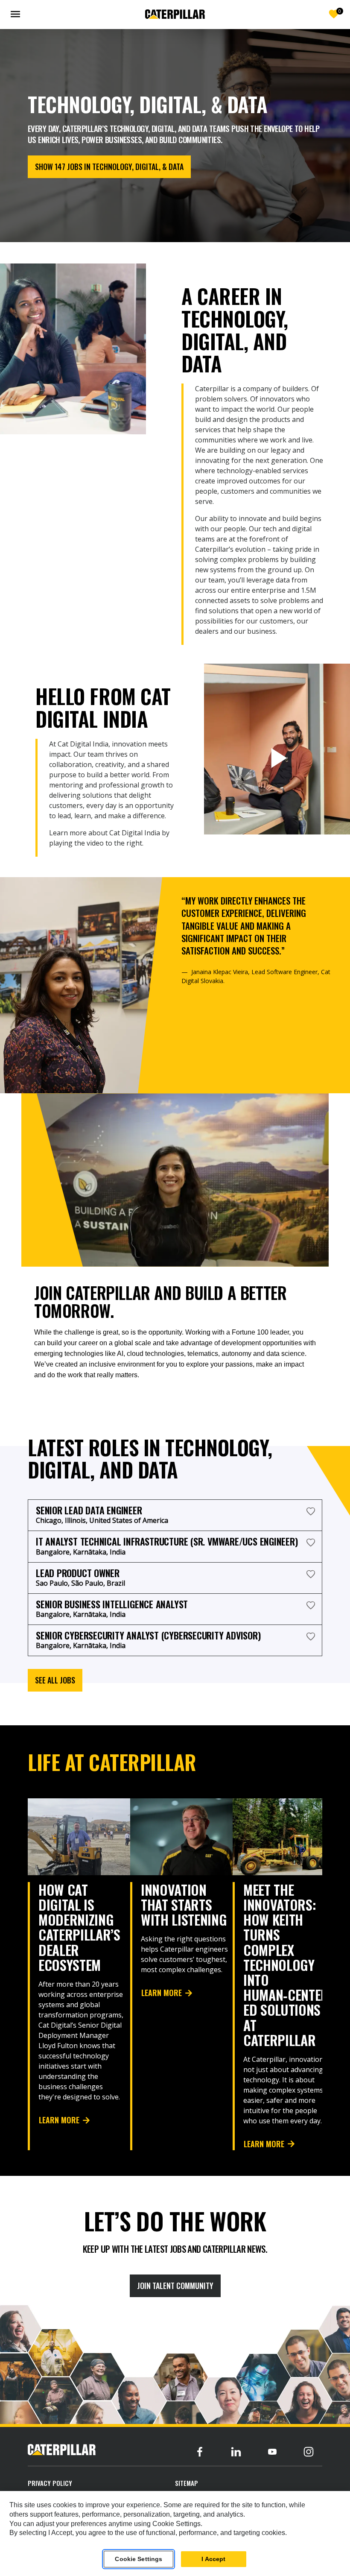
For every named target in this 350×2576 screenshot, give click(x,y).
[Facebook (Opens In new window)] (200, 2452)
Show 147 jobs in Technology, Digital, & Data (109, 167)
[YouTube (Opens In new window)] (272, 2452)
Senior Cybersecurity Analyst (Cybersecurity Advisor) (148, 1635)
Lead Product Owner (78, 1573)
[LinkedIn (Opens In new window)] (236, 2452)
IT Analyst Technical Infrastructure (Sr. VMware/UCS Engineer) (167, 1541)
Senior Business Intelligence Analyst (112, 1604)
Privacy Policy (50, 2483)
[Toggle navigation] (17, 14)
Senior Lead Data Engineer (89, 1510)
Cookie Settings (139, 2559)
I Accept (213, 2559)
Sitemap (187, 2483)
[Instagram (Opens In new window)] (309, 2452)
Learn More (59, 2120)
